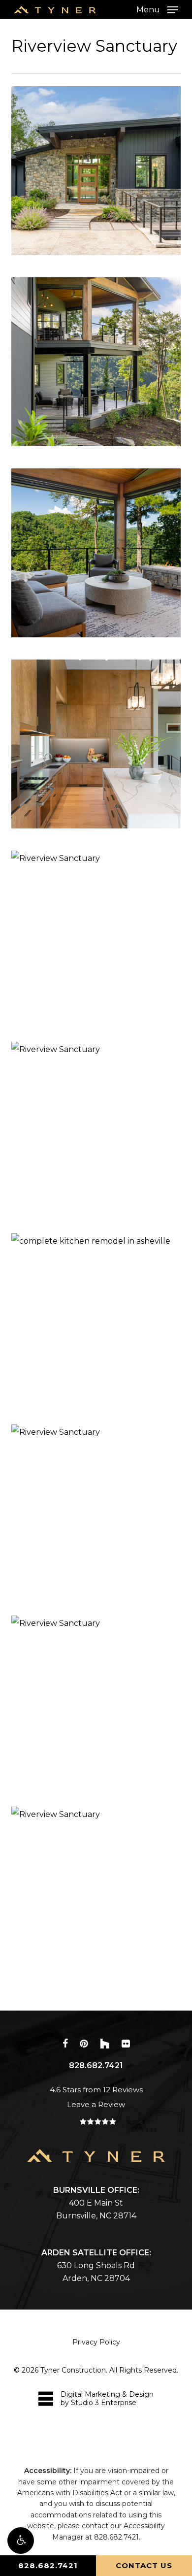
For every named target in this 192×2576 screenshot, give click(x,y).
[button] (21, 2541)
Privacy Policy (96, 2342)
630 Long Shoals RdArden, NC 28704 (96, 2265)
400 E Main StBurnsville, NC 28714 (96, 2203)
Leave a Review (96, 2104)
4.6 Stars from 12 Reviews (96, 2090)
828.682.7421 (48, 2565)
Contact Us (144, 2565)
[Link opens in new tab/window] (65, 2043)
